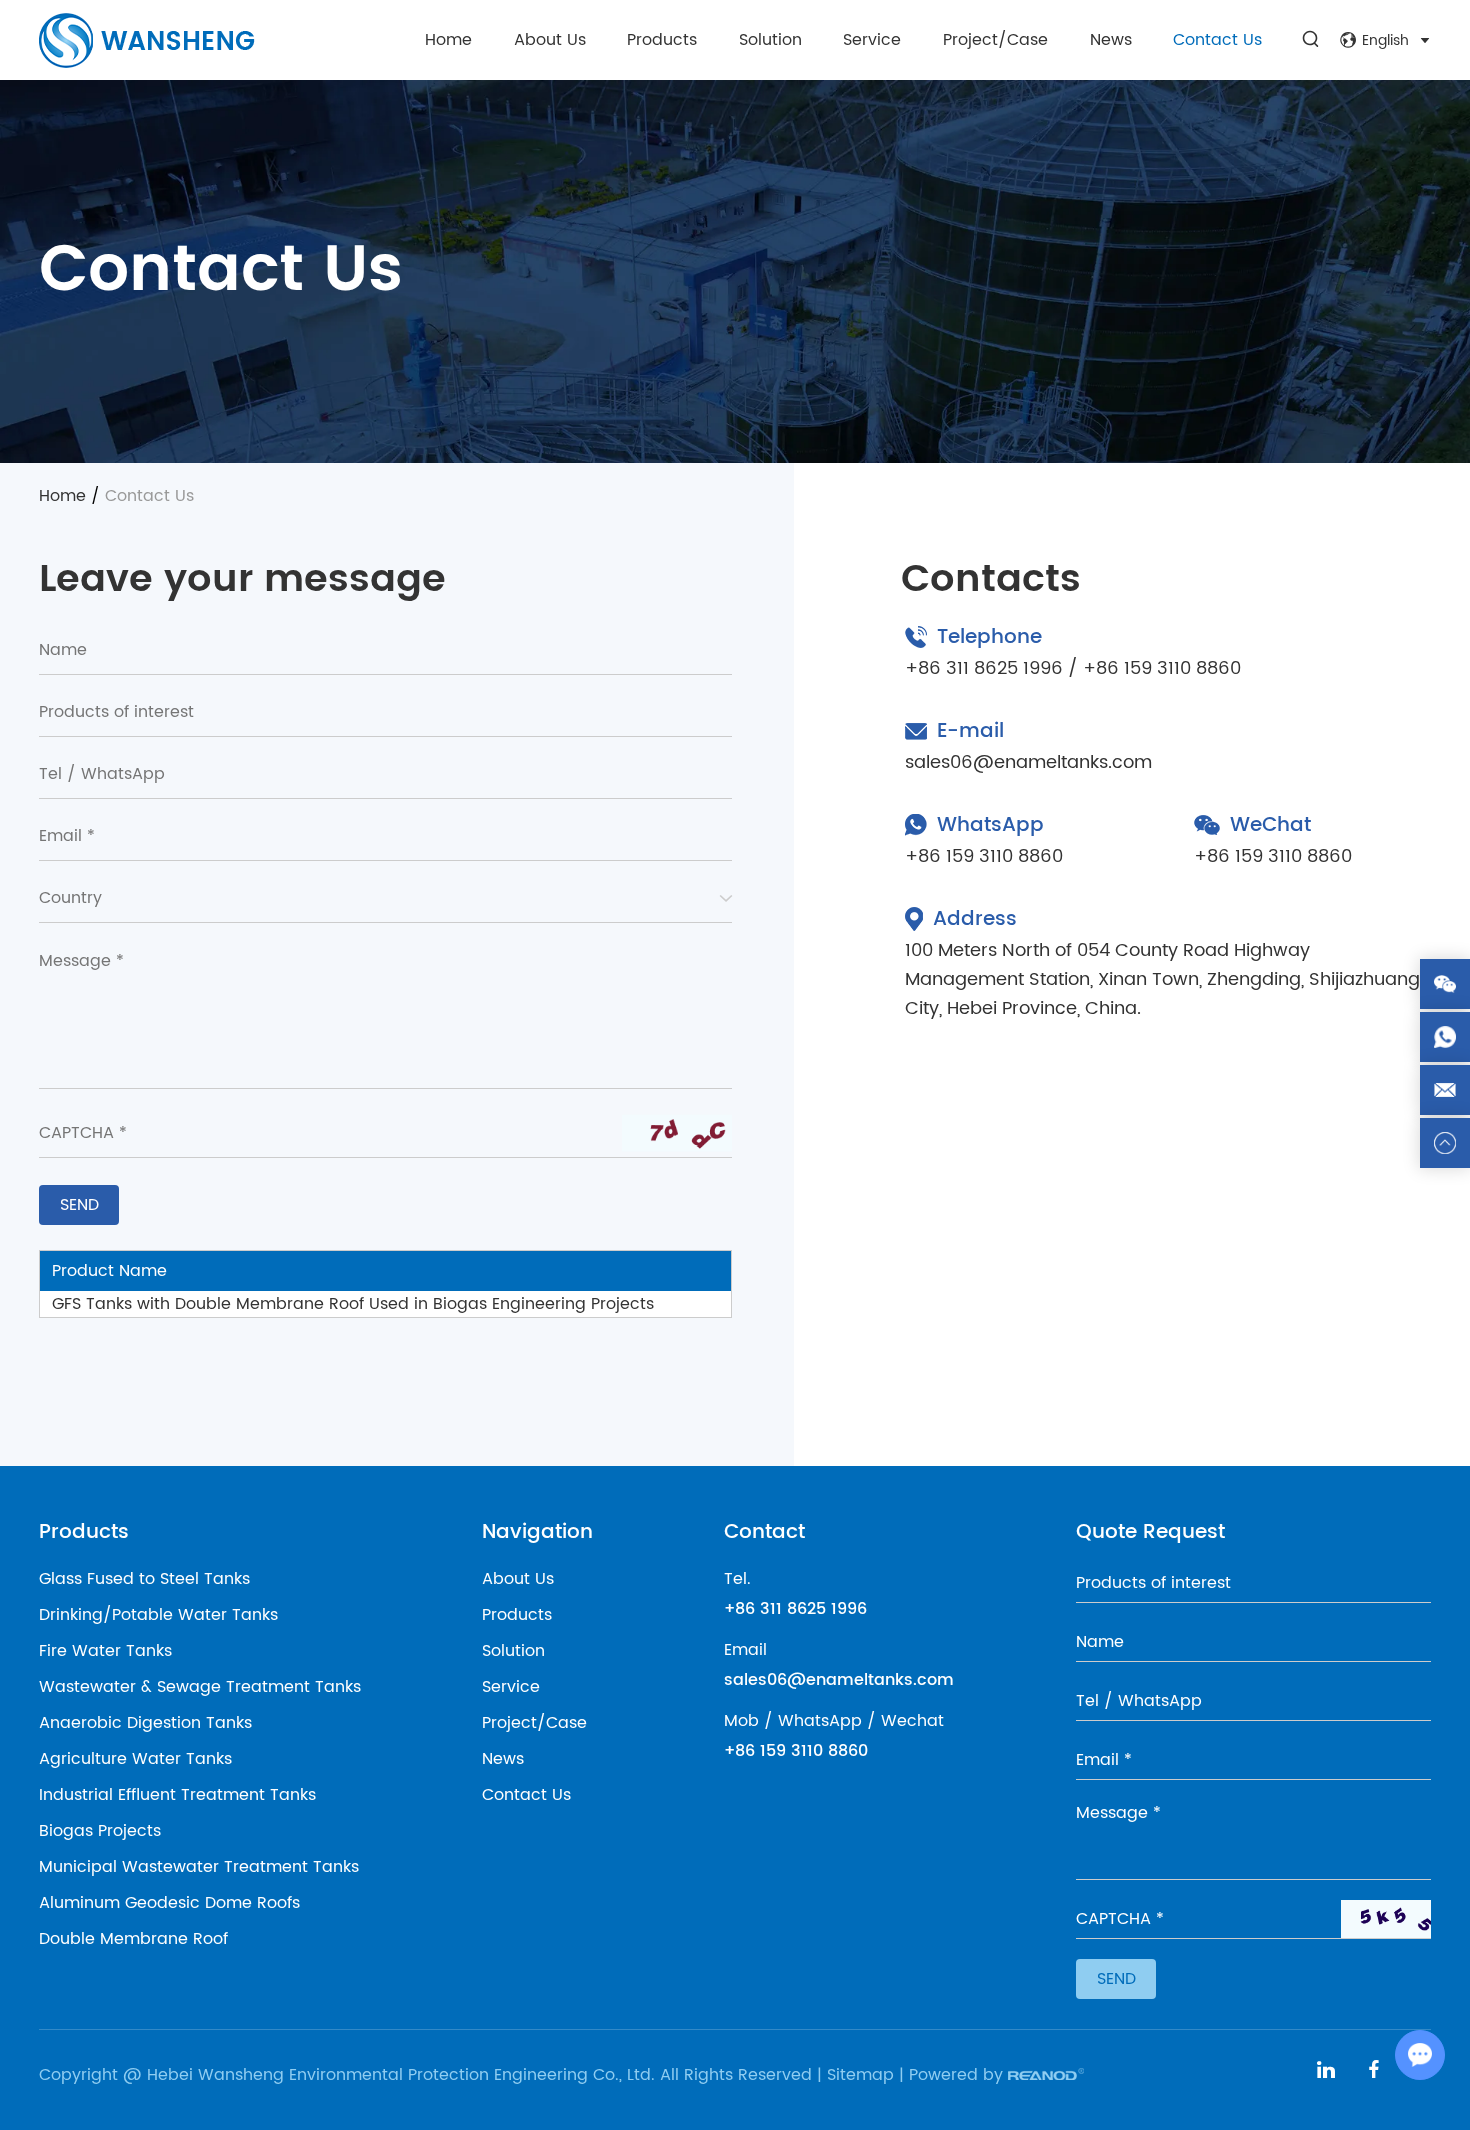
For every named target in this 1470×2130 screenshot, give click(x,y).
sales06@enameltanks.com (1028, 762)
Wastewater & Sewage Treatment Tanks (200, 1687)
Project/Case (995, 40)
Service (872, 40)
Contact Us (1217, 40)
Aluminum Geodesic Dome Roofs (169, 1903)
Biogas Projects (100, 1831)
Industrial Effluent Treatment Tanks (177, 1795)
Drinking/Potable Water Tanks (158, 1615)
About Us (550, 40)
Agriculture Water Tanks (135, 1759)
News (1111, 40)
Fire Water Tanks (105, 1651)
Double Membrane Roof (133, 1939)
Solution (770, 40)
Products (662, 40)
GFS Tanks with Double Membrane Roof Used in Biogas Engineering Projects (353, 1304)
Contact (764, 1532)
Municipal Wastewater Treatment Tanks (199, 1867)
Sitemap (860, 2075)
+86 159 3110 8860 (984, 856)
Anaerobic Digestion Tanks (145, 1723)
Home (448, 40)
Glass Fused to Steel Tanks (144, 1579)
